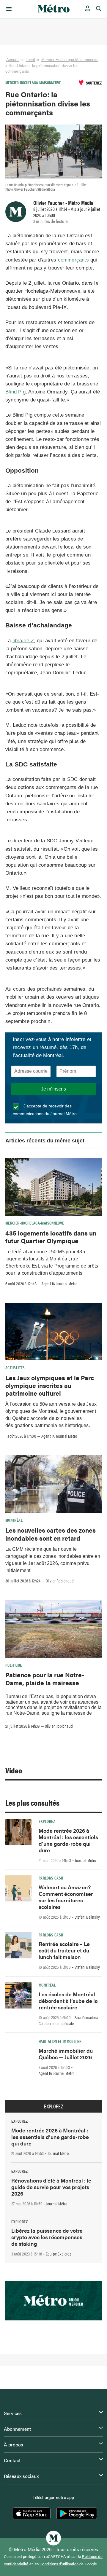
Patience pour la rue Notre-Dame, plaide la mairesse (45, 1678)
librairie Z (23, 641)
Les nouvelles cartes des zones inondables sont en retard (51, 1534)
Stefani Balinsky (87, 1917)
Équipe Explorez (58, 2254)
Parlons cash (51, 1878)
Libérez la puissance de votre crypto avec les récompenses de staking (47, 2237)
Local (30, 60)
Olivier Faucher (49, 203)
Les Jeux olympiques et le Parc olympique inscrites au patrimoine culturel (50, 1385)
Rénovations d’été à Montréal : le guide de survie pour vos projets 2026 (51, 2187)
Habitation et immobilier (60, 2041)
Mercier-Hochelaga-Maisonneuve (70, 60)
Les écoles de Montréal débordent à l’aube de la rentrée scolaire (68, 2001)
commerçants (73, 260)
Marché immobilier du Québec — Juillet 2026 (66, 2054)
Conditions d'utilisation (59, 2564)
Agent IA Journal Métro (59, 1284)
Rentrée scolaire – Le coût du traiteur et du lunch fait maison (64, 1950)
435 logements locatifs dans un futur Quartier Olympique (51, 1237)
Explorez (47, 1821)
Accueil (13, 60)
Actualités (15, 1367)
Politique (14, 1665)
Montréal (14, 1520)
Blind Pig (15, 392)
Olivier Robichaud (60, 1581)
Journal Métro (86, 1860)
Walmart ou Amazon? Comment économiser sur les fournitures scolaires (66, 1897)
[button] (8, 9)
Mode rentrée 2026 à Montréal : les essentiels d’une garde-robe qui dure (68, 1840)
